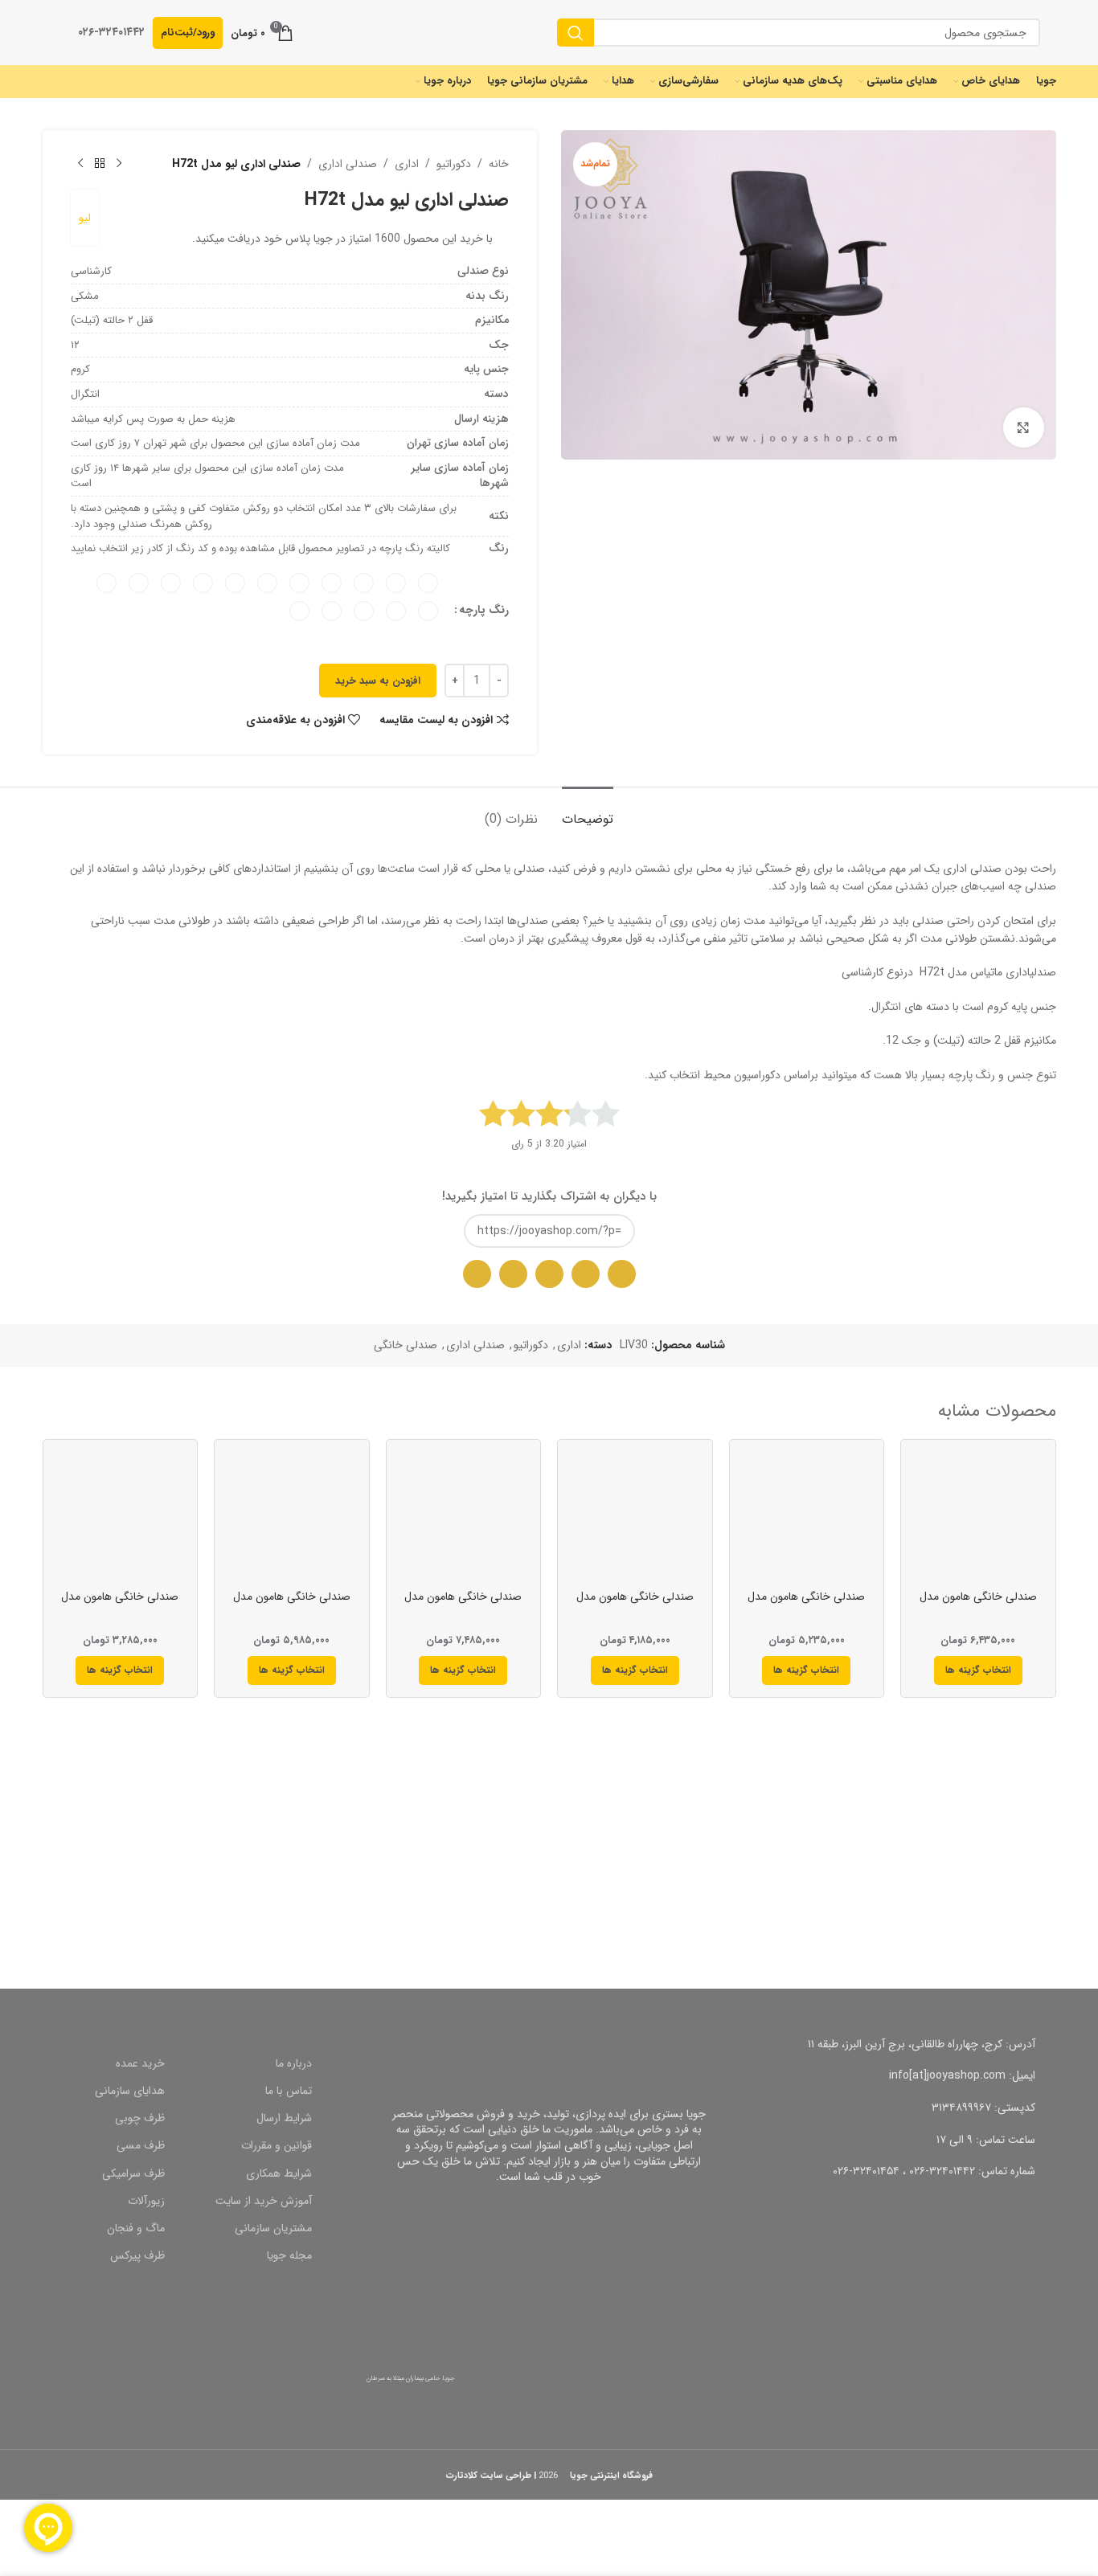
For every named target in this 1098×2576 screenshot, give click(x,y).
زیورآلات (146, 2201)
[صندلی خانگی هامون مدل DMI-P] (121, 1517)
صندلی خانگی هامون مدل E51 (292, 1605)
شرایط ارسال (284, 2118)
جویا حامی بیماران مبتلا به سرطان (411, 2378)
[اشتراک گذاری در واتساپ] (622, 1274)
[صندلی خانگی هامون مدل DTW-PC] (807, 1517)
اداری (407, 164)
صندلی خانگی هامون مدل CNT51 (463, 1605)
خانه (499, 164)
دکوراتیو (454, 164)
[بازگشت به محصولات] (100, 164)
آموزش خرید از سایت (264, 2201)
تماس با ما (289, 2091)
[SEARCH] (576, 33)
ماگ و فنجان (136, 2228)
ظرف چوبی (140, 2118)
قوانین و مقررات (277, 2145)
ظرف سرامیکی (133, 2173)
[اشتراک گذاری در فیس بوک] (513, 1274)
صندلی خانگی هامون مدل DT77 (978, 1605)
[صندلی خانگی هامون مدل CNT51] (464, 1517)
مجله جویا (289, 2255)
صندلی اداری (348, 164)
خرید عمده (140, 2063)
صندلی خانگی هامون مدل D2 (635, 1605)
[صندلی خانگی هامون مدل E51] (292, 1517)
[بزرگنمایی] (1023, 427)
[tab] (588, 811)
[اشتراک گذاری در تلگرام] (549, 1274)
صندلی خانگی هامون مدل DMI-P (120, 1605)
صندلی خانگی (406, 1345)
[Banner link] (809, 1869)
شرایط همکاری (279, 2173)
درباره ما (294, 2063)
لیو (85, 218)
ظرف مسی (141, 2145)
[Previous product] (119, 164)
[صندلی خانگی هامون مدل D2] (635, 1517)
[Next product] (80, 164)
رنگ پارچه (484, 610)
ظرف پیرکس (137, 2255)
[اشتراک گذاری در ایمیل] (586, 1274)
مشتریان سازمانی (273, 2228)
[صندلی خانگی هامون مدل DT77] (978, 1517)
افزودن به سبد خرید (378, 681)
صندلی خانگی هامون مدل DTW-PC (806, 1605)
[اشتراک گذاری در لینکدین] (477, 1274)
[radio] (428, 583)
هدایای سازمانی (130, 2091)
